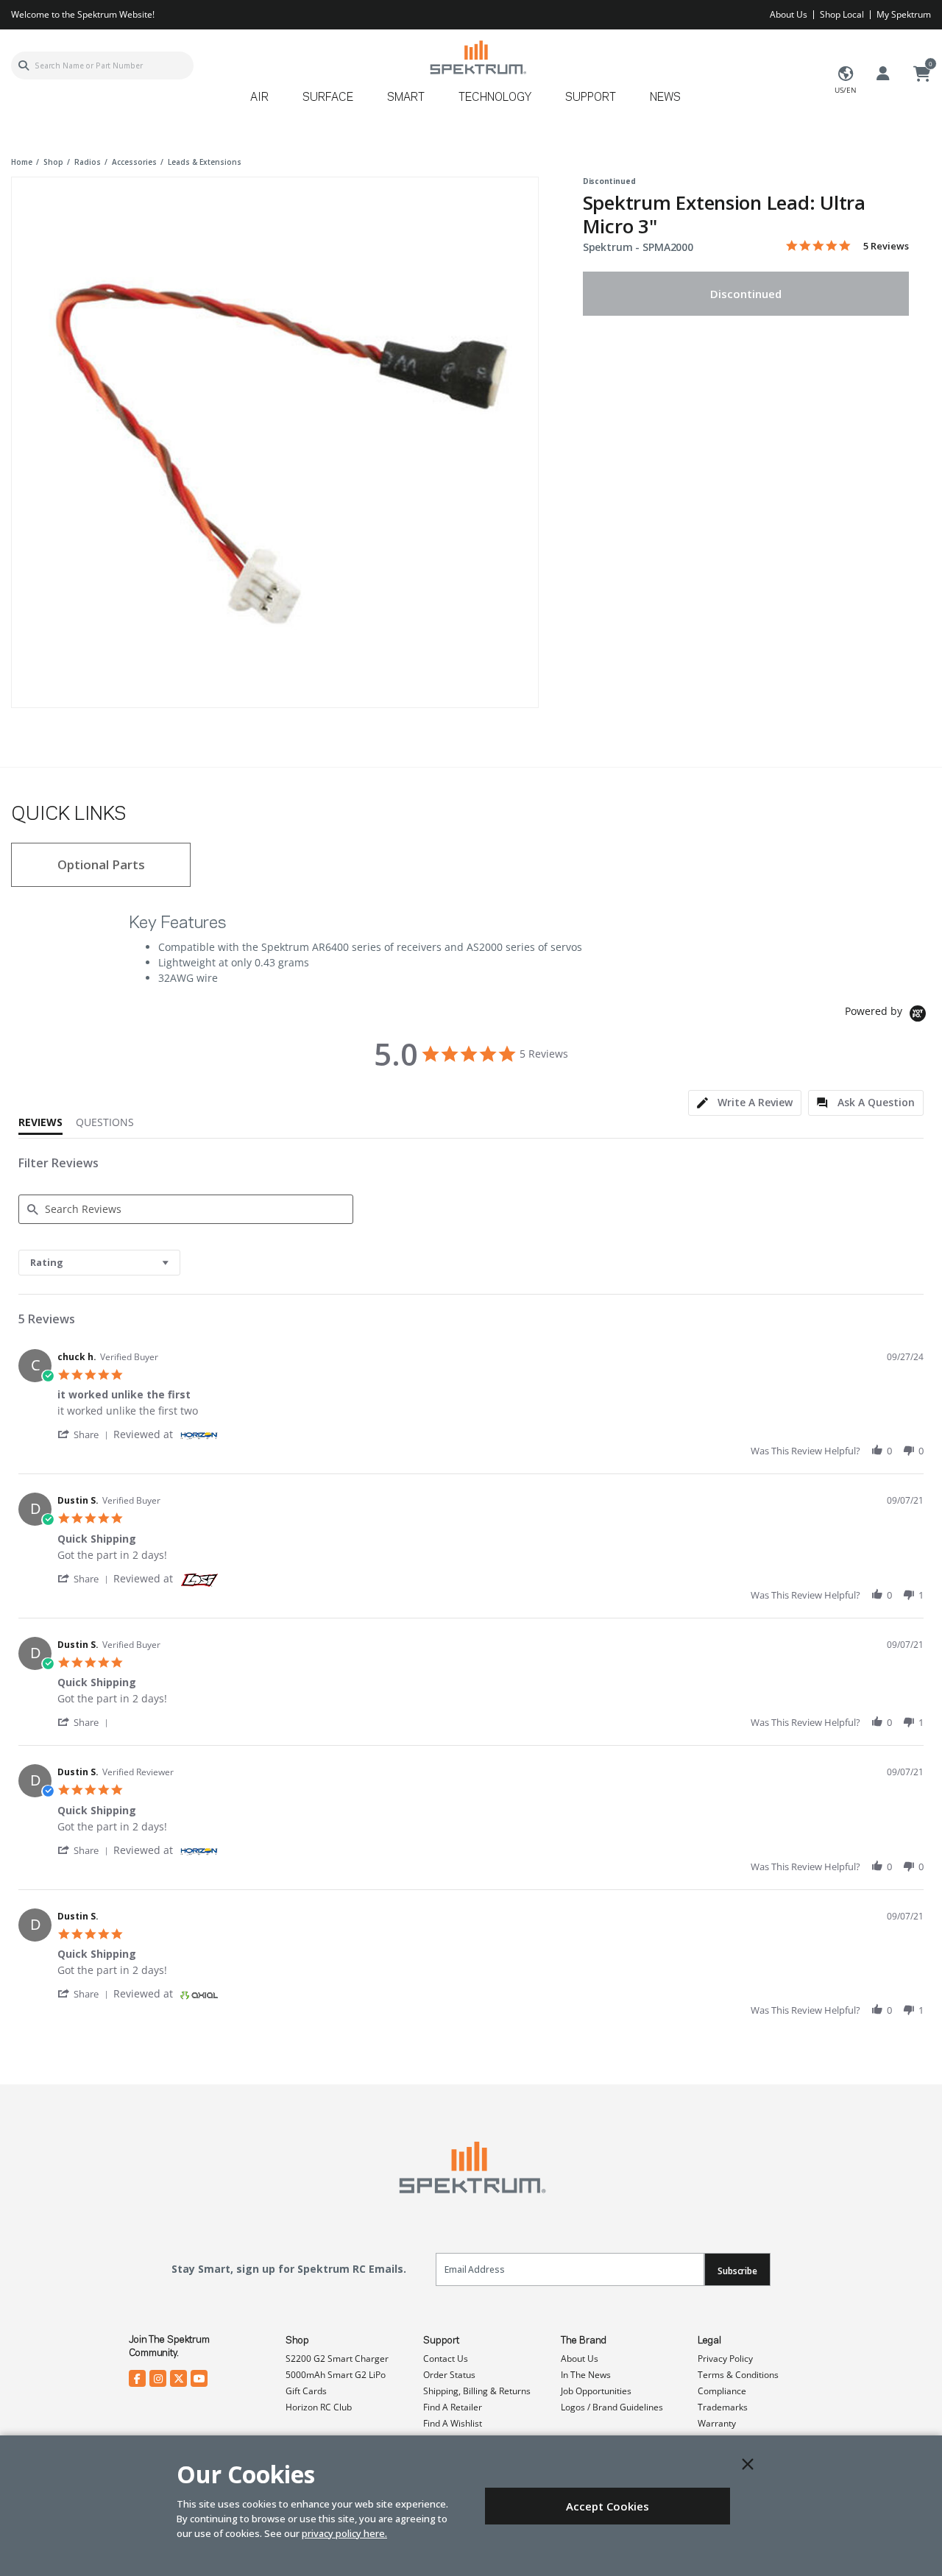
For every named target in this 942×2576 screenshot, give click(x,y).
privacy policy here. (344, 2533)
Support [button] (591, 98)
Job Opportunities (596, 2391)
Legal (709, 2340)
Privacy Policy (725, 2359)
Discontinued (746, 294)
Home (22, 162)
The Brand (584, 2340)
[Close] (748, 2464)
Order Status (449, 2375)
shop (53, 162)
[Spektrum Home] (477, 57)
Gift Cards (306, 2391)
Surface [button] (328, 98)
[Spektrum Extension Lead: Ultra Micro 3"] (275, 440)
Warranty (717, 2423)
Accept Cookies (608, 2506)
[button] (85, 1434)
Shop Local (842, 14)
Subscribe (737, 2271)
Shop (297, 2340)
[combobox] (102, 66)
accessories (134, 162)
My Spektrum (904, 14)
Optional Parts (101, 864)
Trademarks (723, 2407)
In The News (586, 2375)
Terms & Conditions (738, 2375)
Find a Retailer (453, 2407)
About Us (789, 14)
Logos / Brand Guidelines (612, 2407)
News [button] (665, 98)
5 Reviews (886, 246)
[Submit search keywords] (24, 66)
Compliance (722, 2391)
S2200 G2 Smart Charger (337, 2359)
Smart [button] (406, 98)
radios (88, 162)
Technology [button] (495, 98)
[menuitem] (265, 103)
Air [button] (259, 98)
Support (441, 2340)
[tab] (745, 1103)
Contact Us (446, 2359)
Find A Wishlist (453, 2423)
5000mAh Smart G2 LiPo (336, 2375)
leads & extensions (205, 162)
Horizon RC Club (319, 2407)
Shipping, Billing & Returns (477, 2391)
